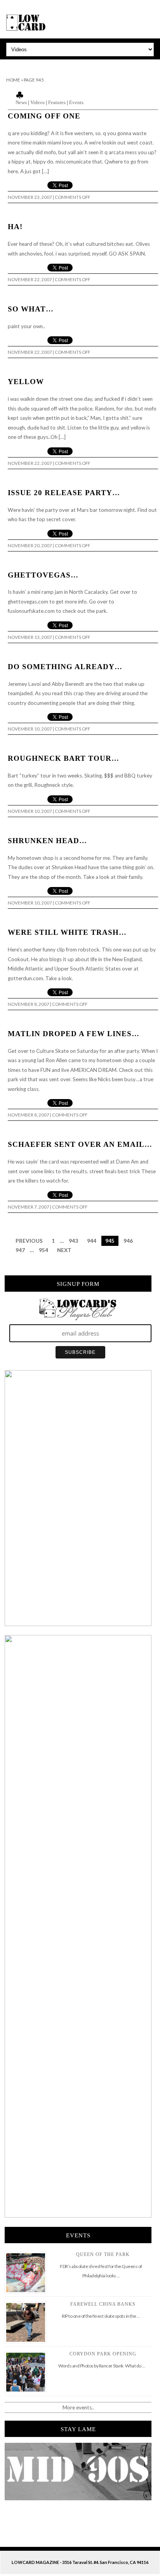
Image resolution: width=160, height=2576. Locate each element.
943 (73, 1241)
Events (76, 102)
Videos (37, 102)
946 (128, 1241)
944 (92, 1241)
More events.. (78, 2407)
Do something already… (65, 667)
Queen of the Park (103, 2254)
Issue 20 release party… (64, 493)
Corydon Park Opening (103, 2354)
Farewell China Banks (103, 2304)
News (21, 102)
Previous (29, 1241)
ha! (15, 227)
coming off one (44, 116)
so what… (31, 309)
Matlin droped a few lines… (74, 1034)
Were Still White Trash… (67, 932)
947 (20, 1250)
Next (64, 1250)
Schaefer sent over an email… (80, 1144)
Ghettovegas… (43, 575)
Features (57, 102)
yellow (26, 382)
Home (13, 80)
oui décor (11, 64)
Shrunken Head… (47, 841)
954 (43, 1250)
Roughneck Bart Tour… (63, 758)
